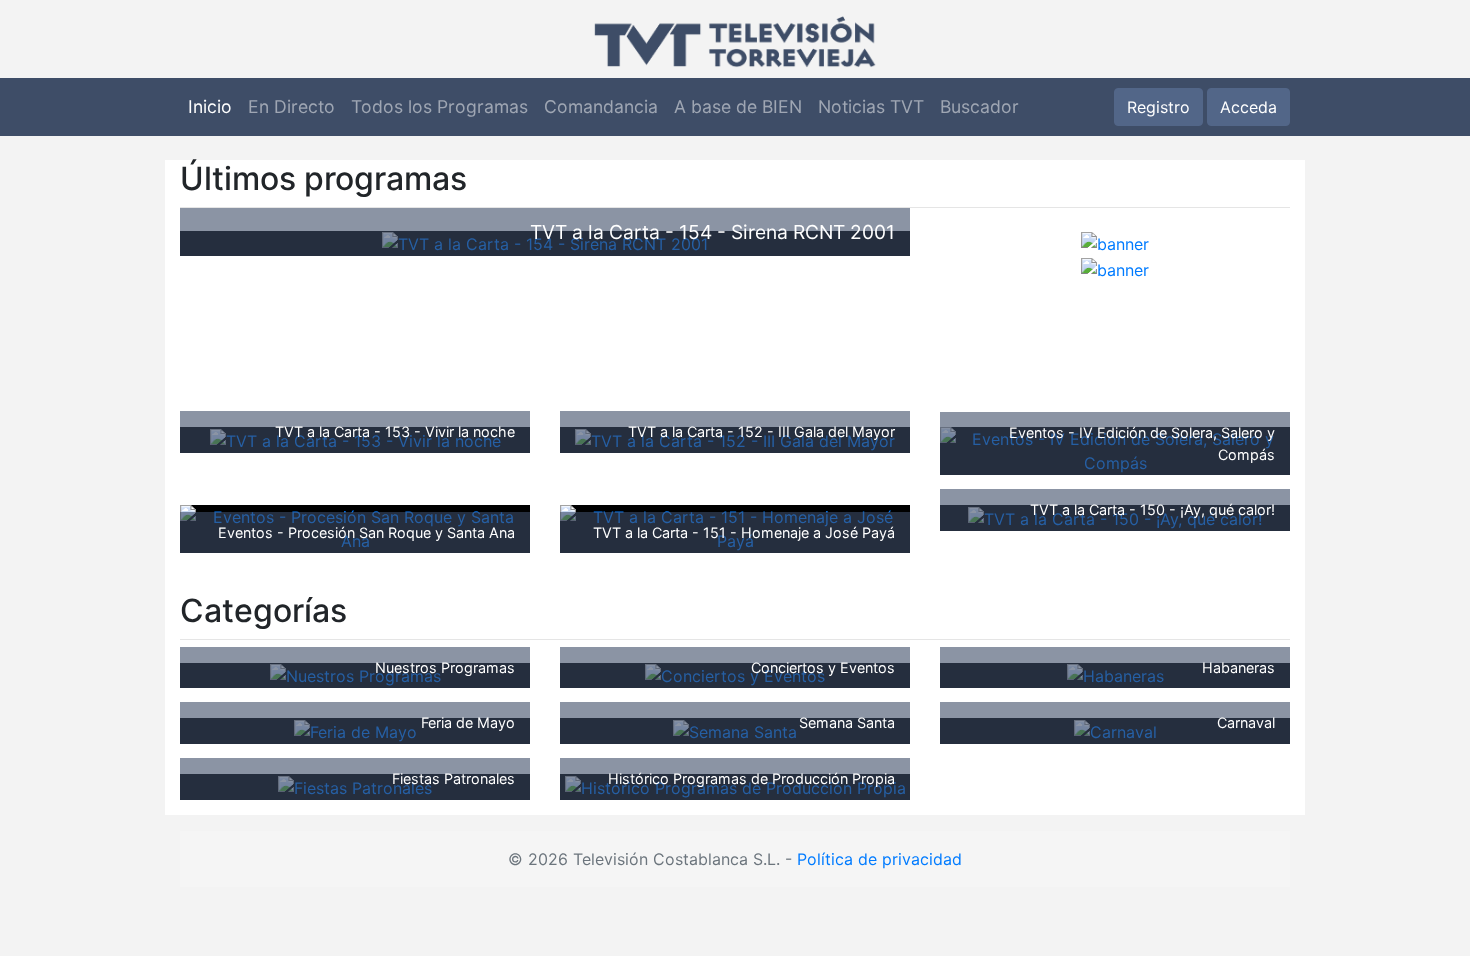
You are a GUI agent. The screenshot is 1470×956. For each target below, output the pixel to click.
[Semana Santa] (735, 730)
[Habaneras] (1115, 675)
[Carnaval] (1115, 730)
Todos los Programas (439, 106)
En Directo (291, 106)
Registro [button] (1158, 107)
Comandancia (601, 106)
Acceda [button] (1248, 107)
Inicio (210, 106)
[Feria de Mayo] (355, 730)
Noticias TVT (871, 106)
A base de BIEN (738, 106)
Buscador (979, 106)
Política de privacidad (879, 859)
